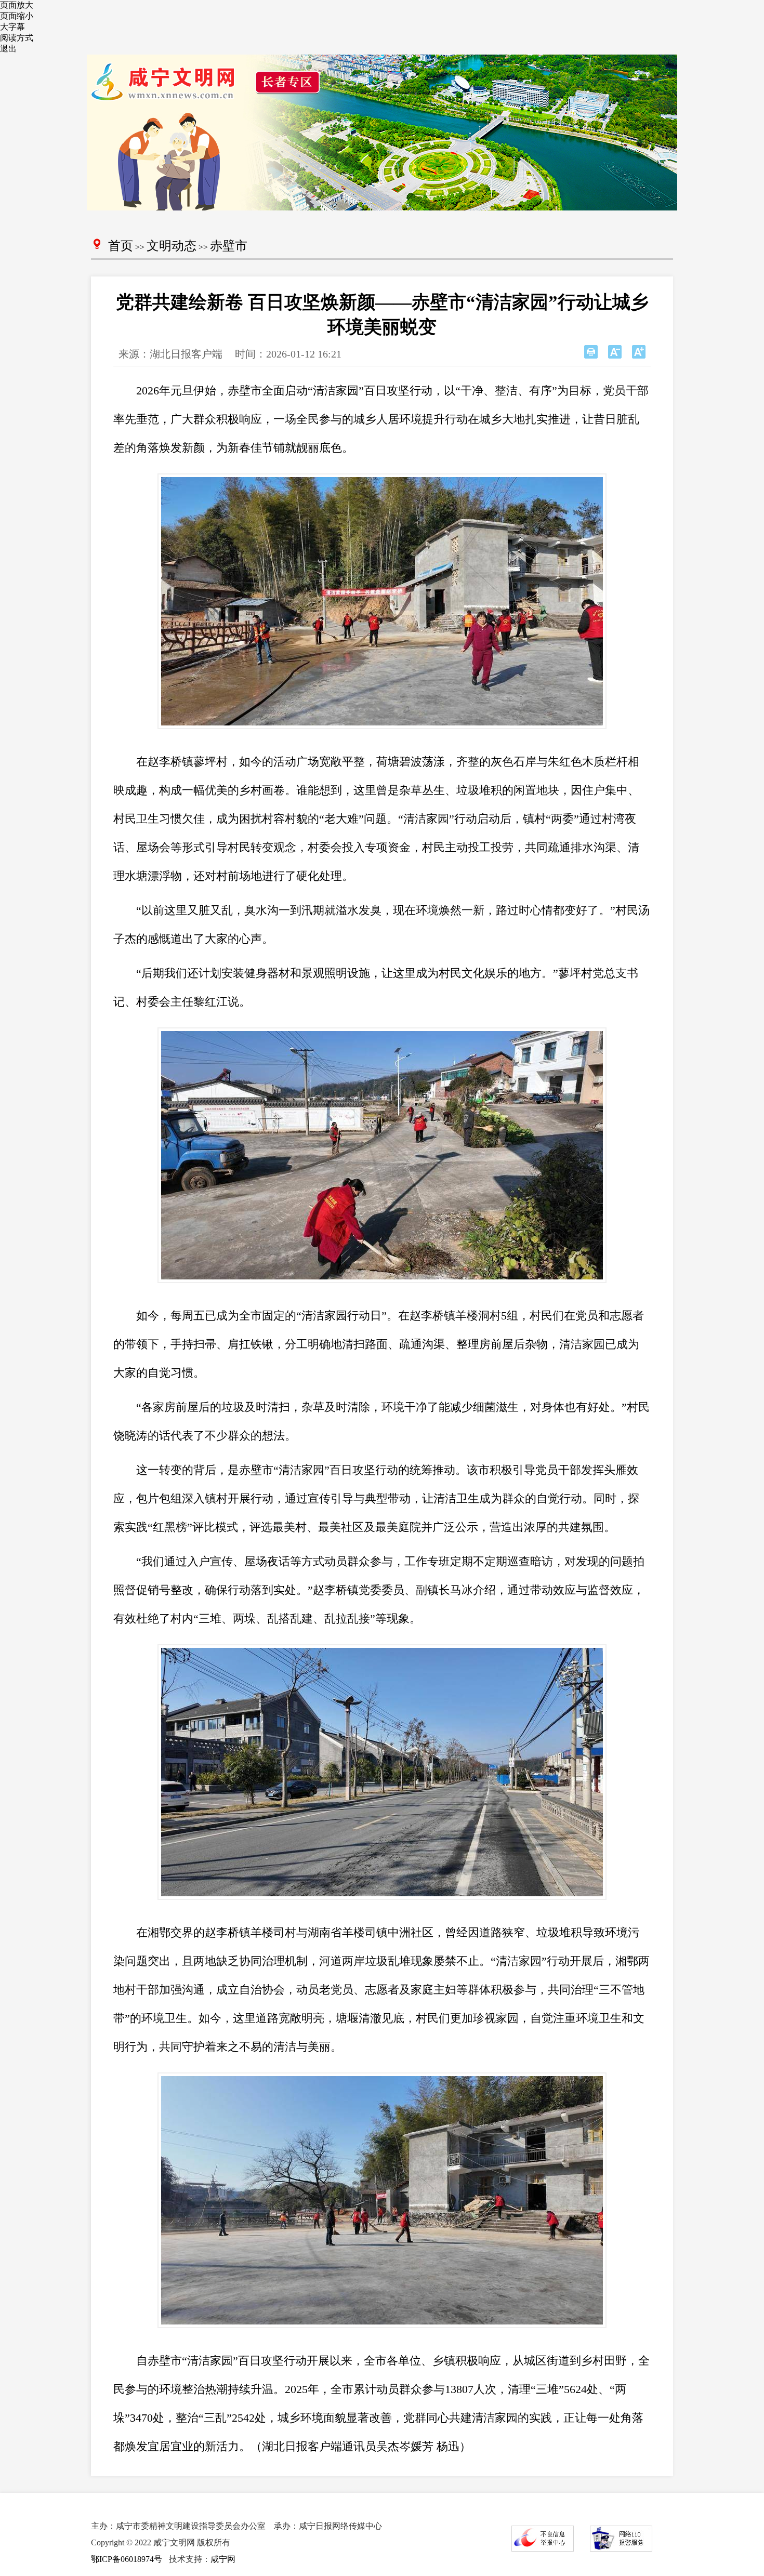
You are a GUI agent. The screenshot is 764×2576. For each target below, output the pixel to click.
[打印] (591, 352)
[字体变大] (639, 352)
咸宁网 (223, 2559)
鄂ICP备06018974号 (127, 2559)
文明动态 (172, 246)
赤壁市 (229, 246)
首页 (121, 246)
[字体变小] (615, 352)
